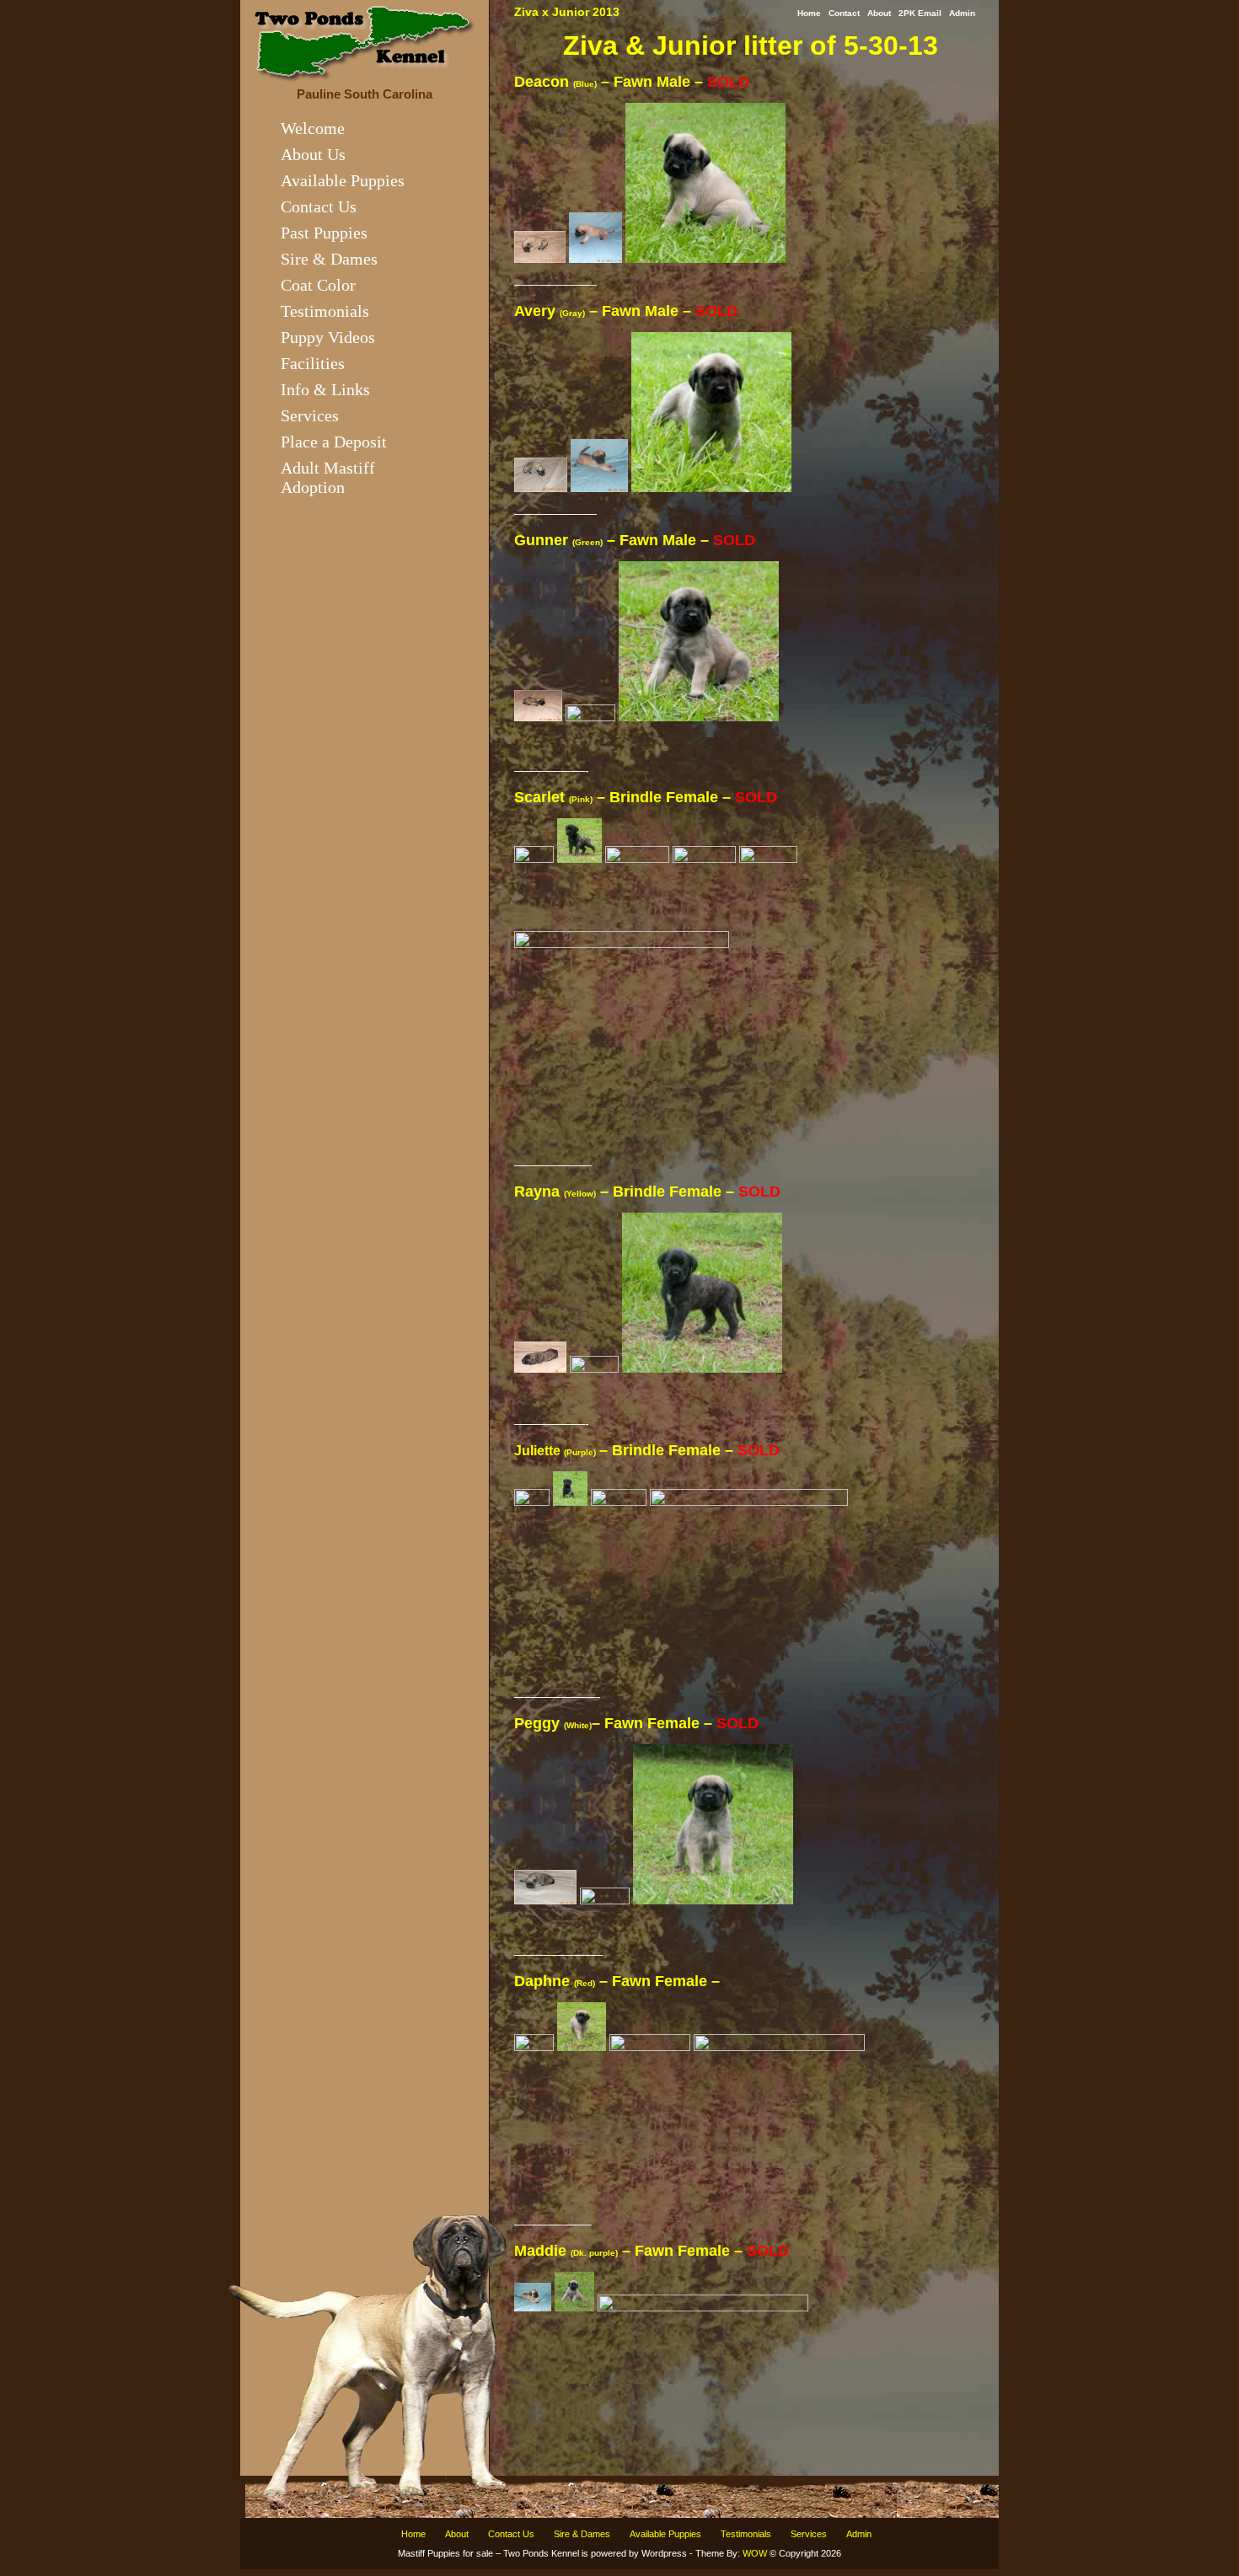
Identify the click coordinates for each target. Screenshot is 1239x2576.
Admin (962, 13)
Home (809, 13)
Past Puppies (324, 233)
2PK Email (920, 13)
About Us (313, 154)
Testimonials (325, 311)
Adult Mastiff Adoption (328, 477)
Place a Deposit (334, 442)
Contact (844, 13)
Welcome (313, 128)
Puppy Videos (328, 337)
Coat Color (318, 285)
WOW (755, 2553)
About (879, 13)
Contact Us (319, 206)
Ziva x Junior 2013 (567, 12)
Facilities (313, 363)
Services (310, 415)
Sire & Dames (329, 259)
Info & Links (325, 389)
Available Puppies (343, 180)
